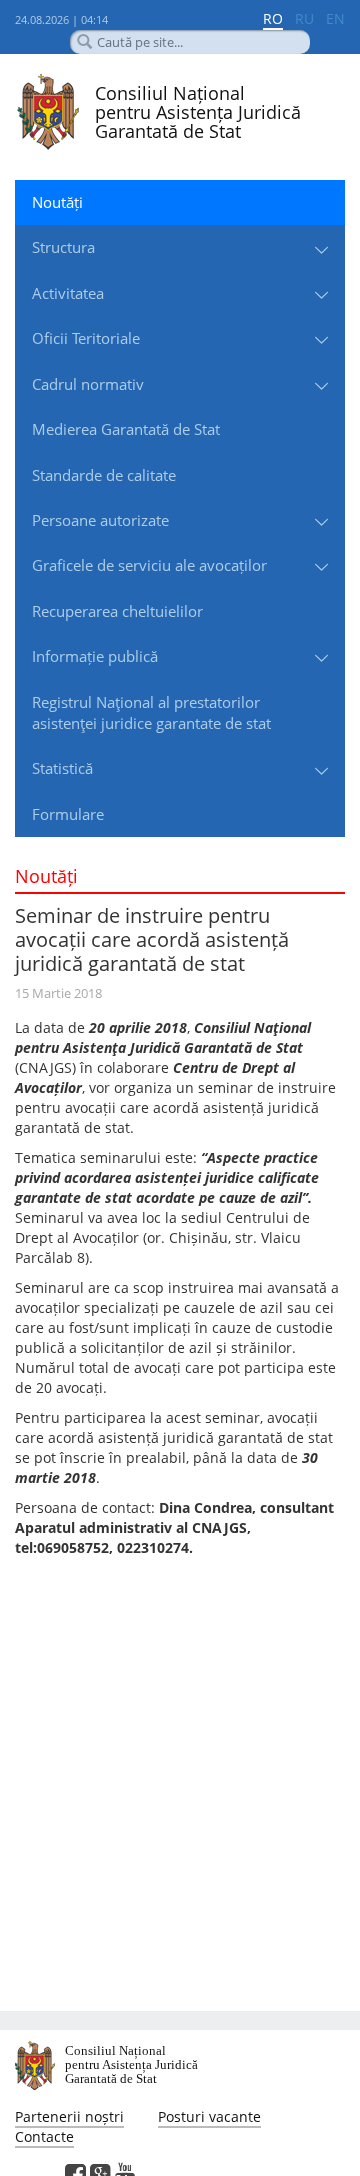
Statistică (62, 768)
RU (304, 18)
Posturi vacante (209, 2116)
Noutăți (57, 202)
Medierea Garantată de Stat (126, 429)
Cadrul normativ (88, 384)
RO (273, 18)
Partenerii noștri (69, 2116)
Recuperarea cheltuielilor (117, 611)
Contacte (44, 2136)
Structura (63, 247)
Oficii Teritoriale (86, 338)
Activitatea (68, 293)
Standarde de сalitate (104, 475)
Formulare (68, 814)
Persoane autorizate (100, 520)
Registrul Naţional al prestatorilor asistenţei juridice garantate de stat (151, 712)
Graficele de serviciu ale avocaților (149, 565)
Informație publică (95, 656)
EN (335, 18)
